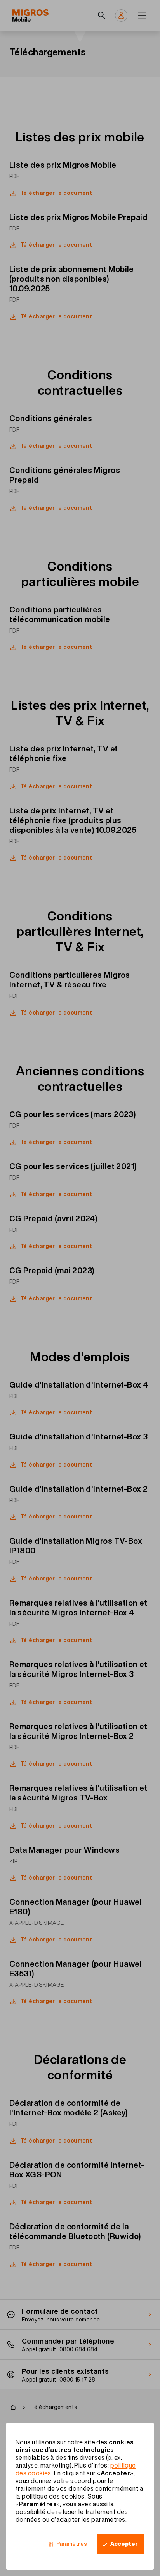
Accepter (124, 2544)
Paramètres (72, 2544)
